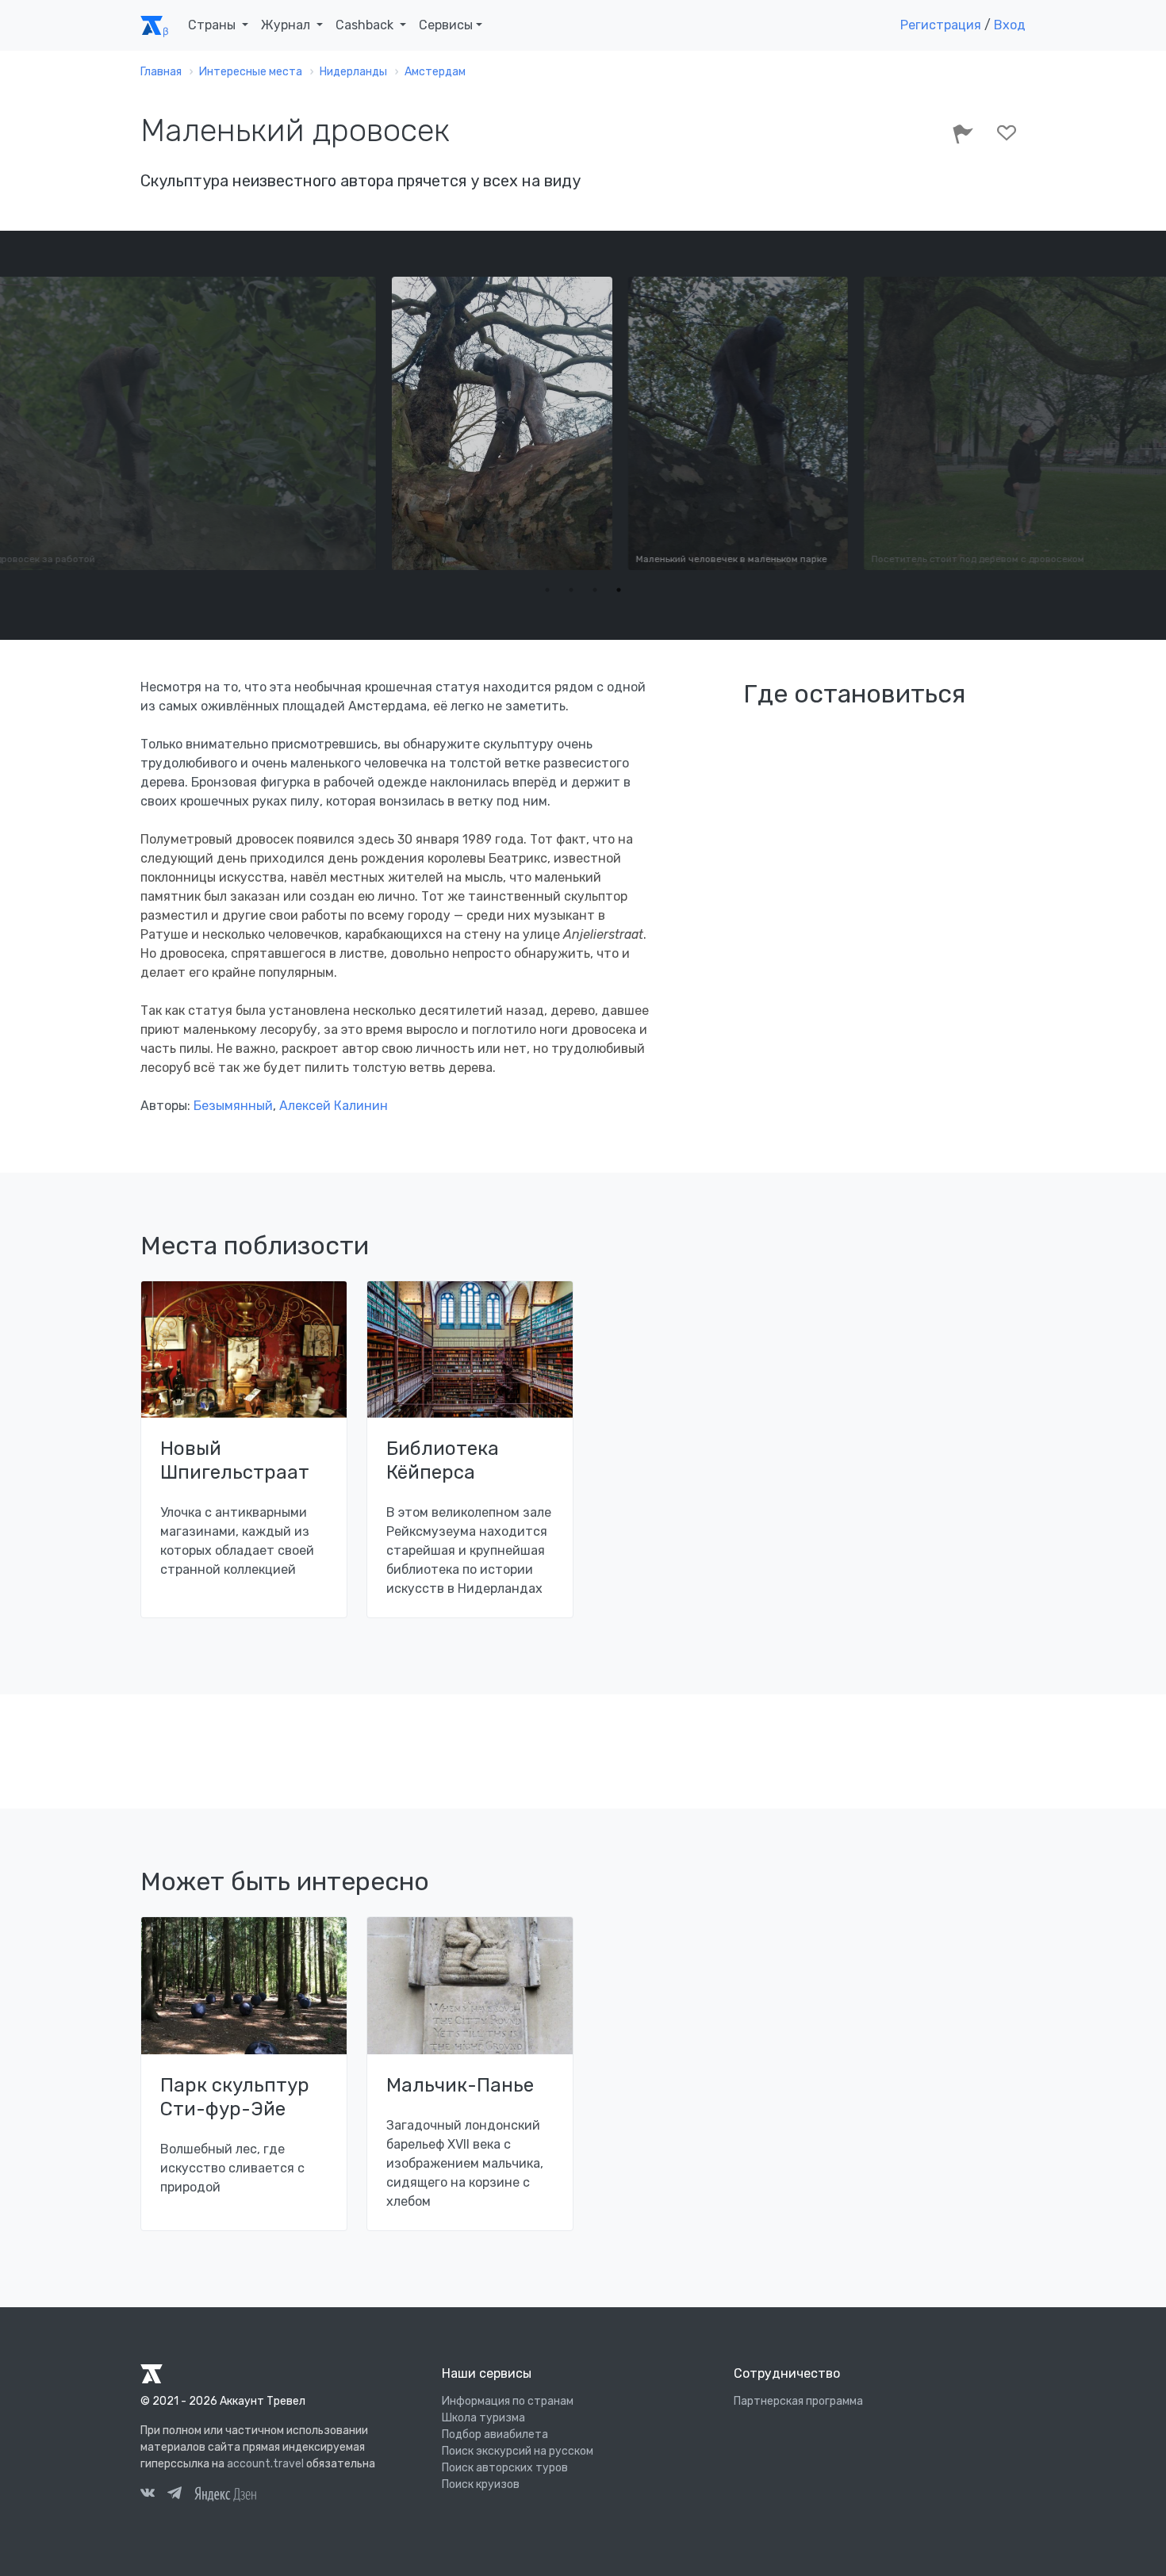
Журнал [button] (287, 25)
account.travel (265, 2464)
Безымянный (233, 1106)
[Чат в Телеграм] (175, 2495)
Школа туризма (483, 2418)
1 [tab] (547, 590)
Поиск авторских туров (505, 2468)
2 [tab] (571, 590)
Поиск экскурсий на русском (518, 2451)
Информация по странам (508, 2401)
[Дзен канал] (225, 2493)
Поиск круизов (481, 2484)
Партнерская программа (798, 2401)
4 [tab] (619, 590)
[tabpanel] (584, 423)
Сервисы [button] (446, 25)
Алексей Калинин (334, 1106)
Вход (1010, 25)
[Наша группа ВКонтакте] (148, 2495)
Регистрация (941, 25)
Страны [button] (213, 25)
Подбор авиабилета (495, 2434)
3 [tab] (595, 590)
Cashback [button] (366, 25)
